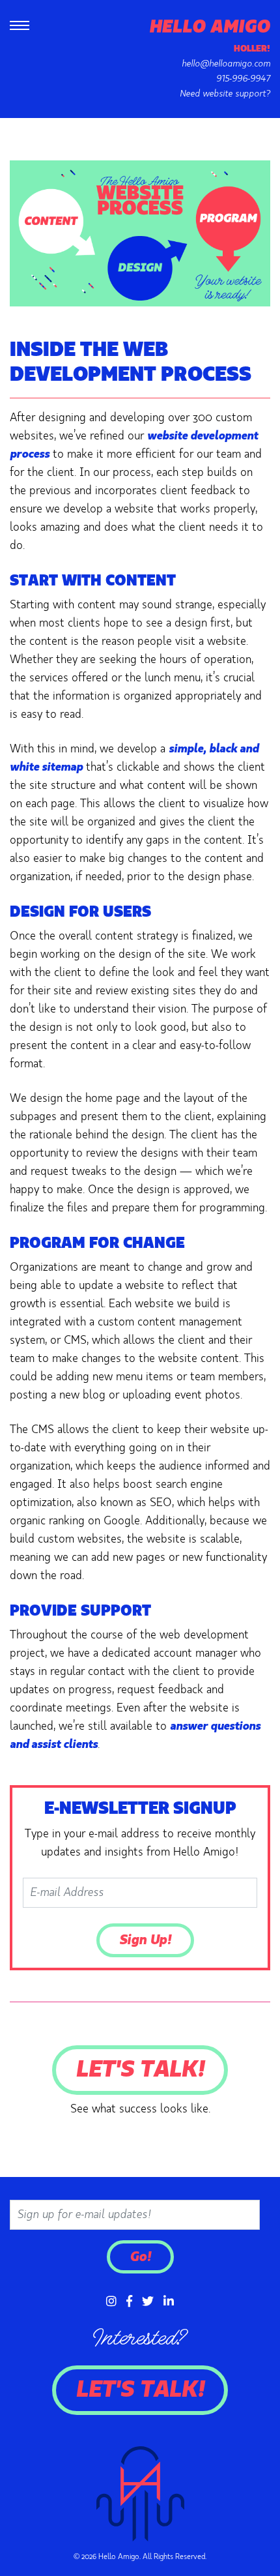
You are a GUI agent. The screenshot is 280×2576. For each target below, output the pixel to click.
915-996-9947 (243, 79)
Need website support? (225, 94)
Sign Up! (145, 1940)
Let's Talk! (140, 2070)
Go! (140, 2257)
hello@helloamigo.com (226, 64)
